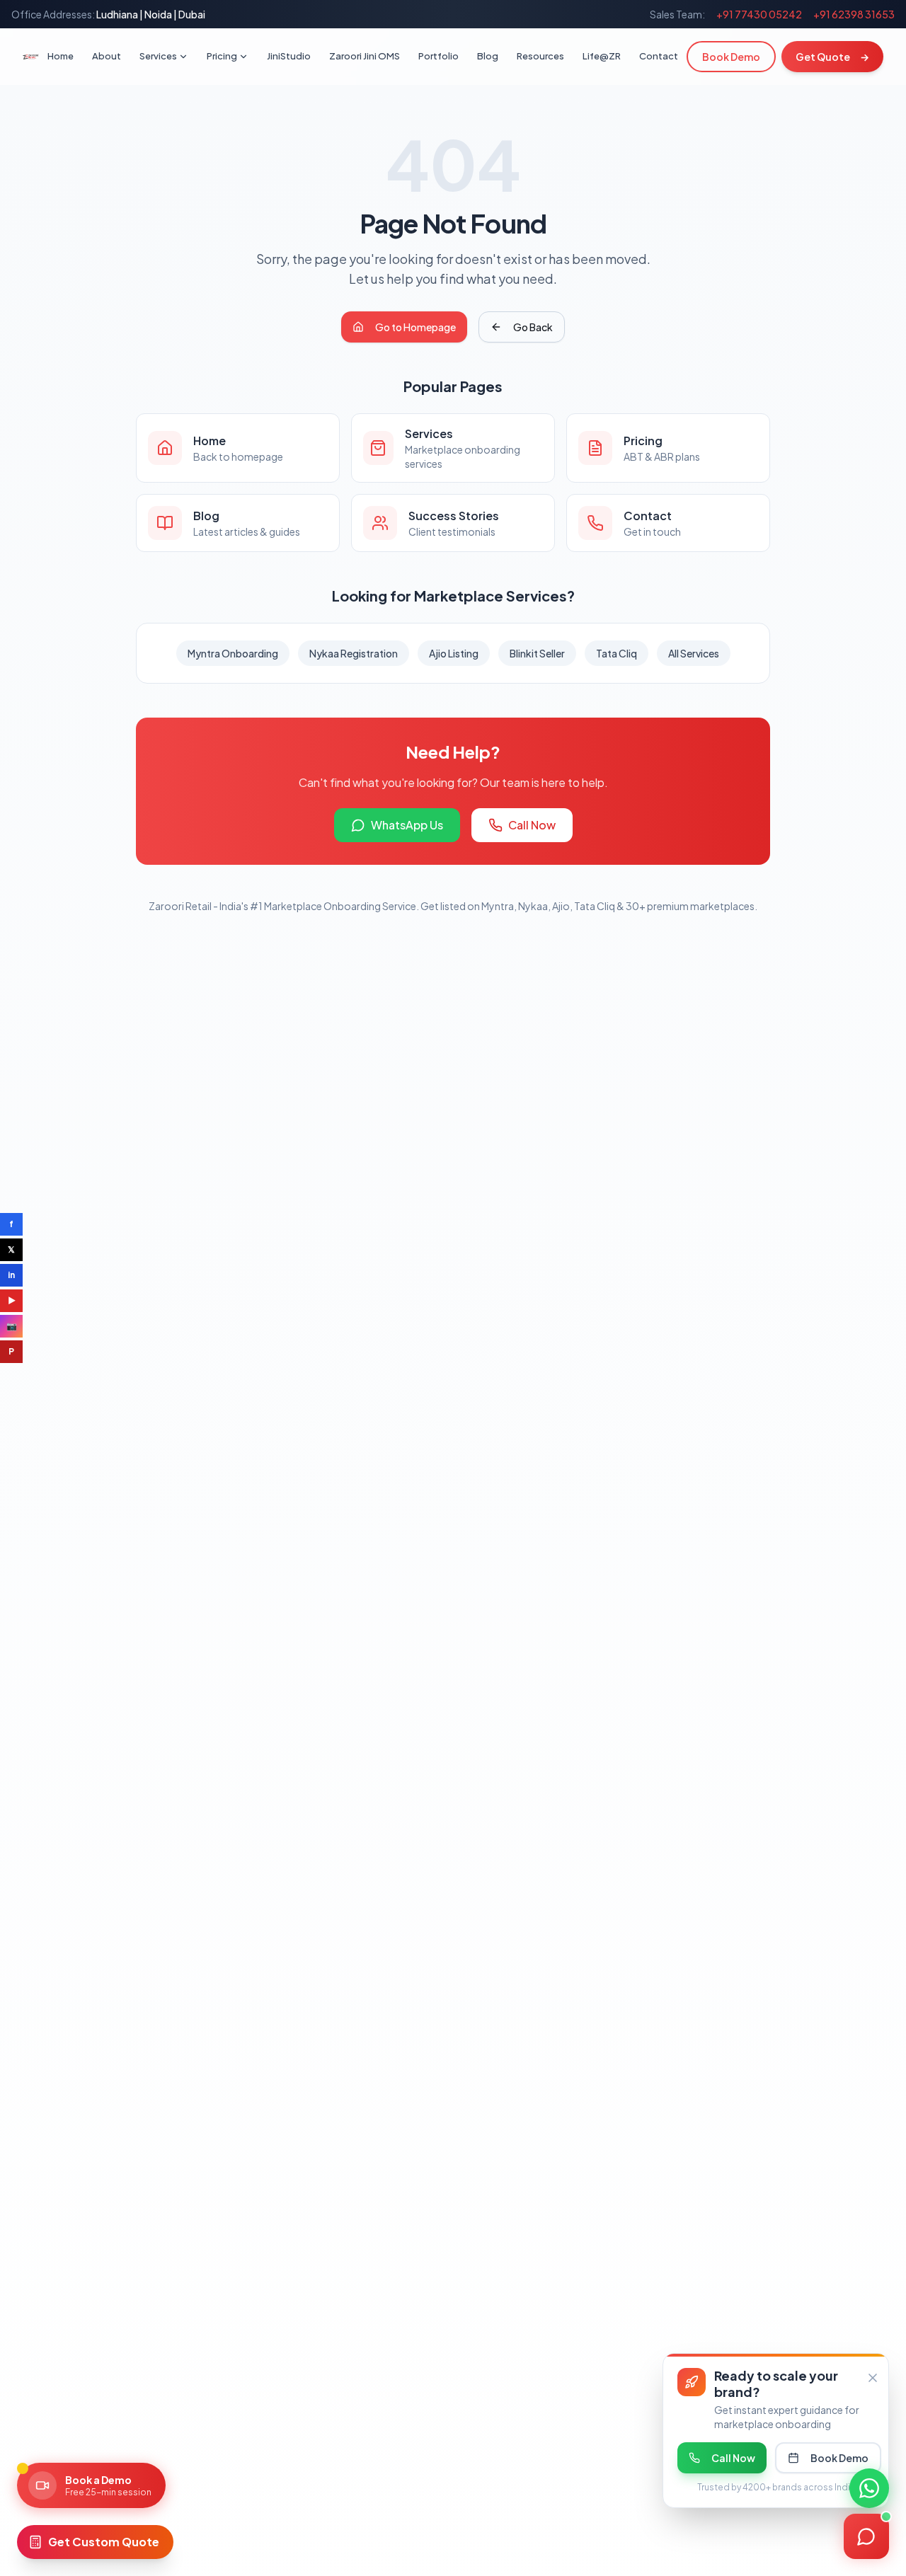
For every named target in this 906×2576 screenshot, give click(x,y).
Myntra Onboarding (233, 653)
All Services (694, 653)
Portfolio (438, 56)
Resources (540, 56)
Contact (659, 56)
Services (158, 56)
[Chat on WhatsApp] (869, 2488)
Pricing (222, 56)
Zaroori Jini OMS (365, 56)
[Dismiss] (873, 2378)
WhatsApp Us (407, 825)
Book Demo (731, 57)
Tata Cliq (617, 653)
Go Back (533, 327)
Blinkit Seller (537, 653)
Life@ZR (602, 56)
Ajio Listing (454, 653)
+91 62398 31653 (854, 14)
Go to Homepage (415, 327)
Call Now (532, 825)
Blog (488, 56)
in (11, 1275)
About (107, 56)
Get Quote (832, 57)
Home (61, 56)
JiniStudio (289, 56)
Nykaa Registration (354, 653)
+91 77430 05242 (759, 14)
